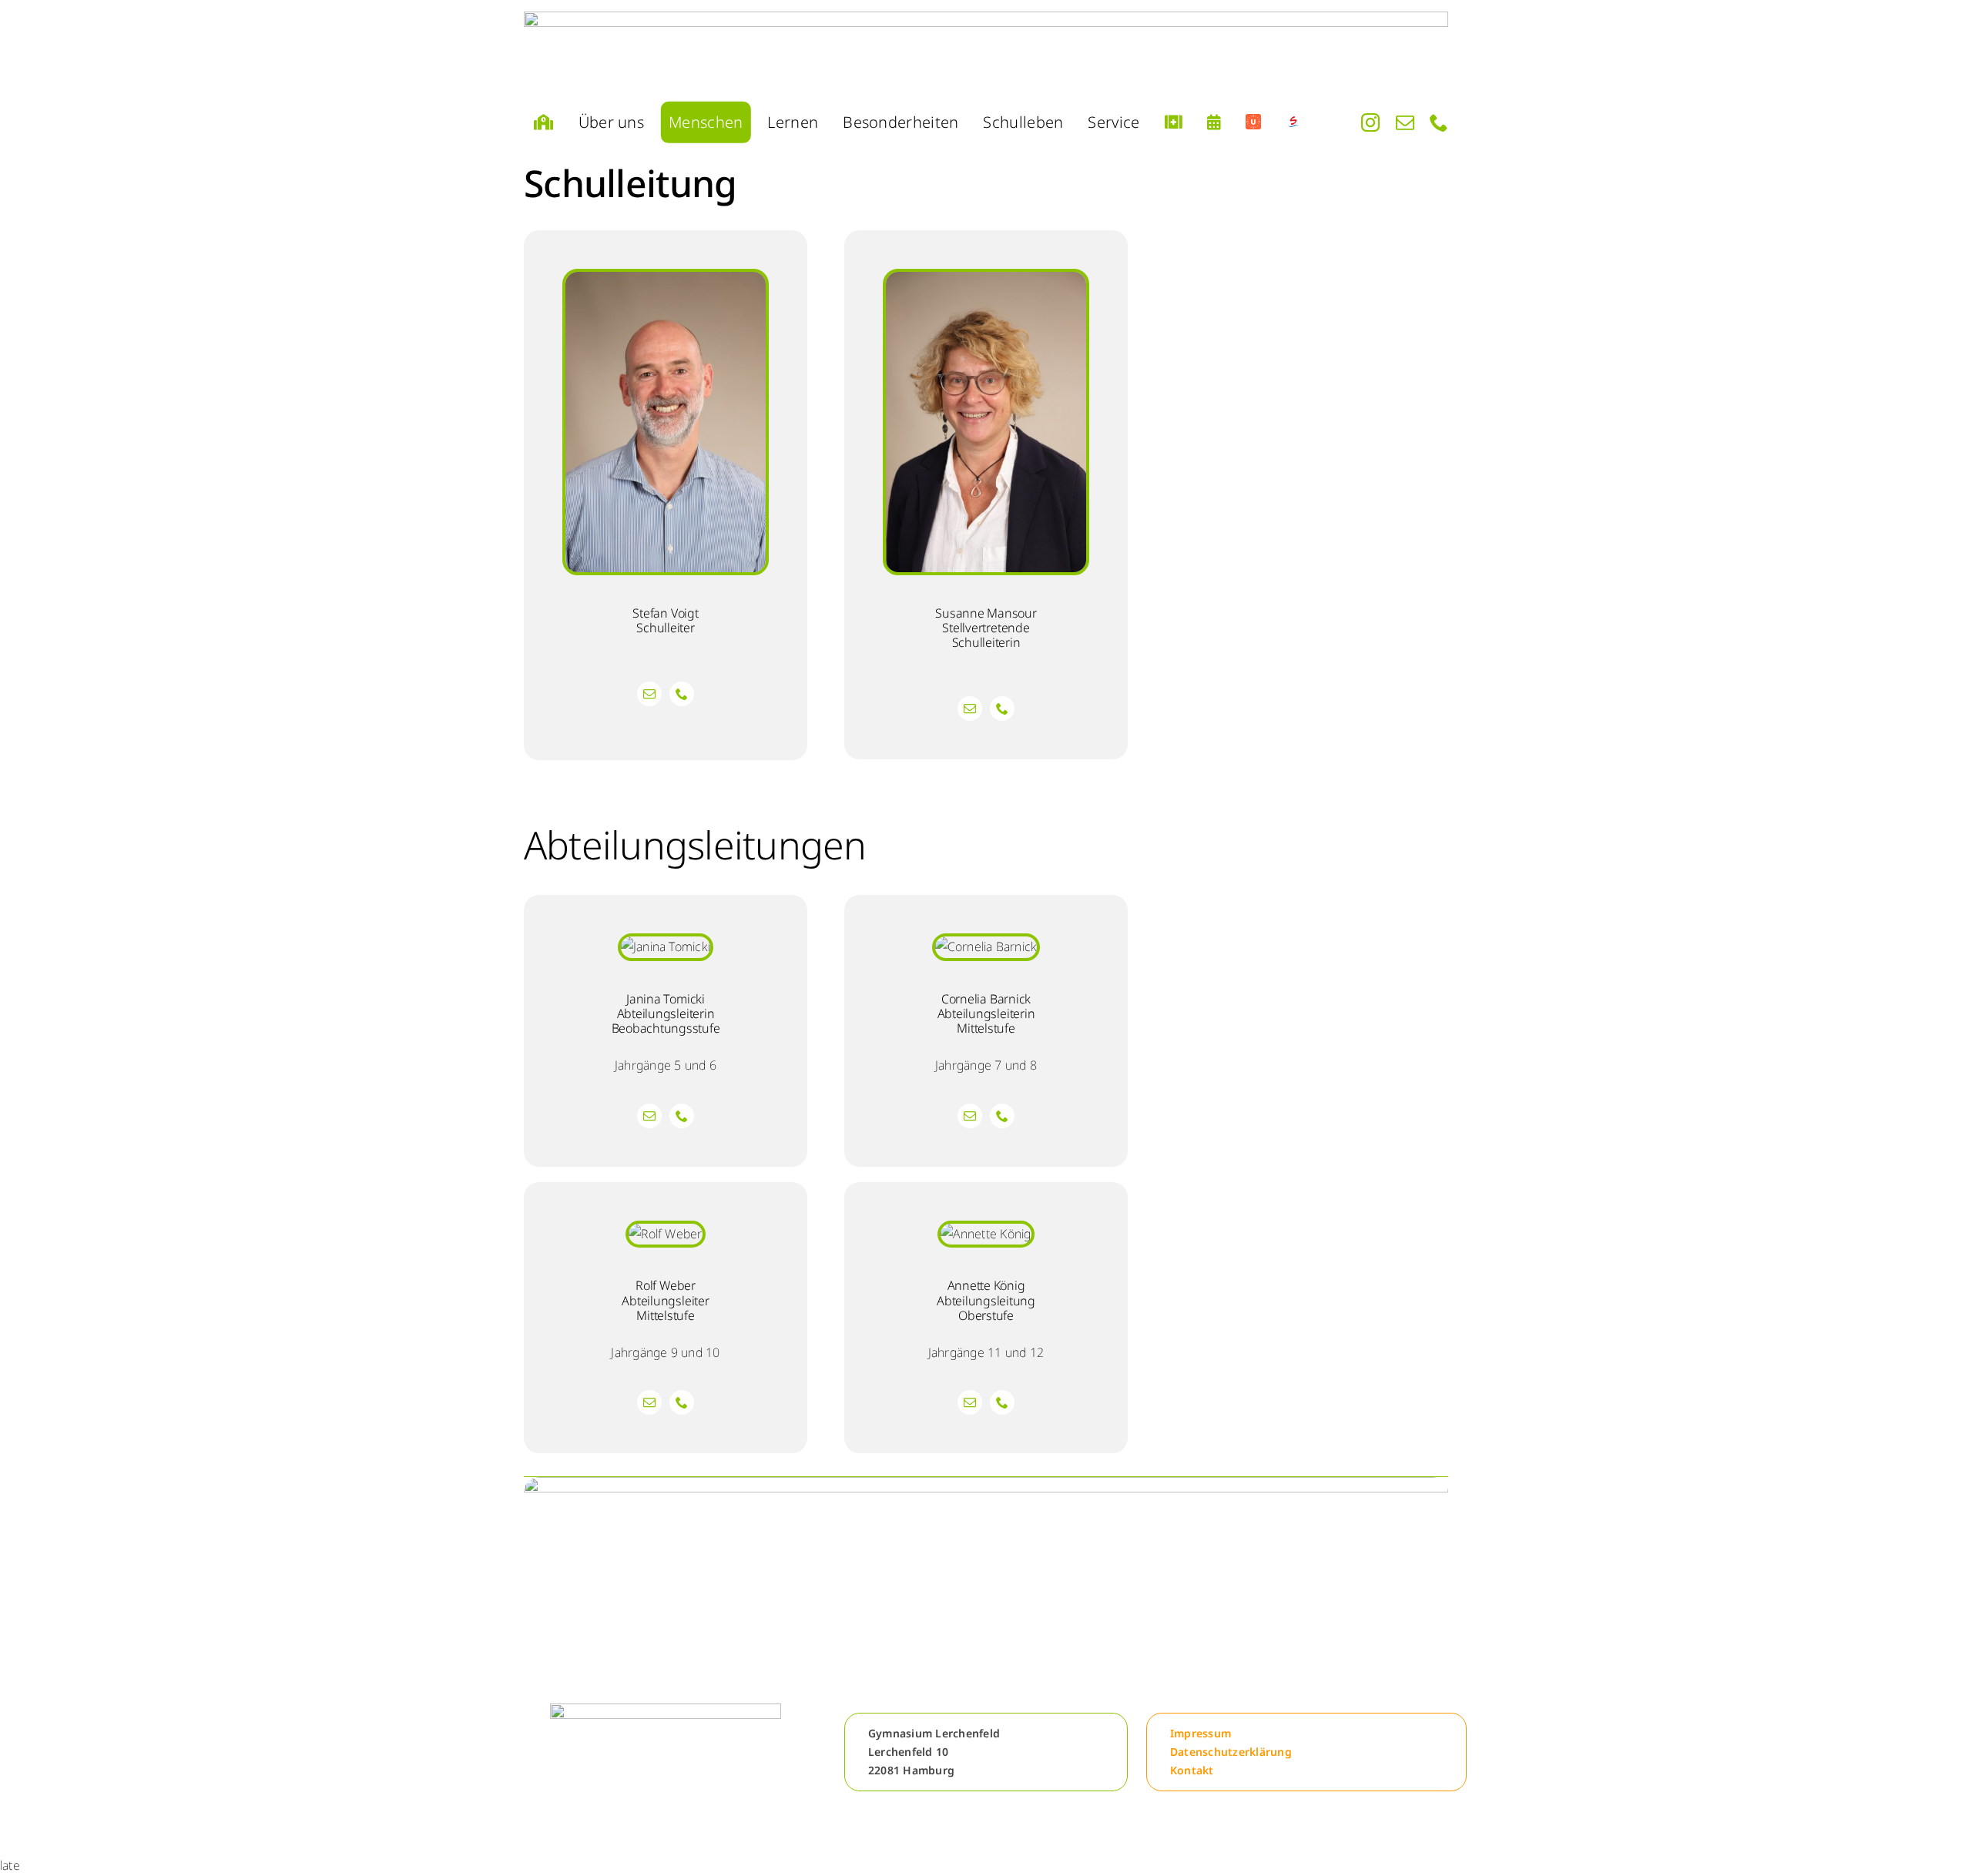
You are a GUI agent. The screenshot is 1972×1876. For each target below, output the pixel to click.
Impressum (1201, 1733)
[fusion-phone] (682, 694)
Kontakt (1192, 1770)
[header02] (986, 52)
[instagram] (1370, 122)
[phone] (1439, 122)
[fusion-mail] (649, 694)
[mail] (1405, 122)
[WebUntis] (1253, 122)
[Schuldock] (1293, 122)
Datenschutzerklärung (1231, 1752)
